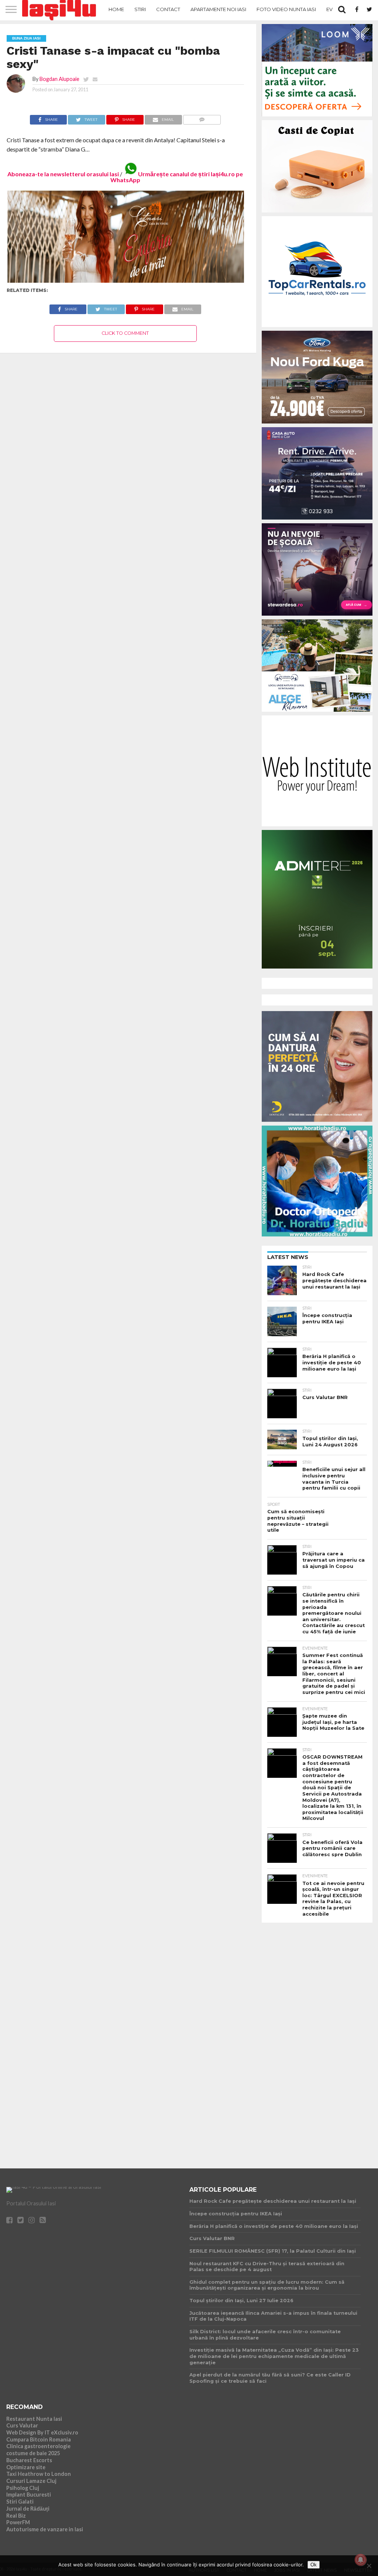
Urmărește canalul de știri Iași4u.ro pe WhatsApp (177, 177)
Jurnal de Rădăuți (28, 2509)
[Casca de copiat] (317, 214)
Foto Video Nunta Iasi (286, 9)
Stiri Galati (20, 2502)
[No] (369, 2566)
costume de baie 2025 (33, 2453)
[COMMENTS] (202, 118)
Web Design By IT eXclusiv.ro (42, 2432)
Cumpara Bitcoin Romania (39, 2439)
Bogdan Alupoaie (59, 79)
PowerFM (18, 2522)
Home (116, 9)
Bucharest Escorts (29, 2460)
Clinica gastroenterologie (38, 2446)
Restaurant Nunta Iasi (34, 2419)
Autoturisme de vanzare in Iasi (45, 2529)
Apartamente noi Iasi (218, 9)
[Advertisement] (317, 2039)
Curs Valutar (22, 2425)
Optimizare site (26, 2467)
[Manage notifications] (361, 2560)
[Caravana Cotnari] (125, 281)
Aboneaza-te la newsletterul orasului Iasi (63, 174)
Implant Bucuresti (29, 2495)
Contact (168, 9)
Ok (314, 2565)
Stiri (140, 9)
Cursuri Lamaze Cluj (31, 2481)
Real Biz (16, 2516)
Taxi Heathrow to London (39, 2474)
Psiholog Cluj (23, 2488)
